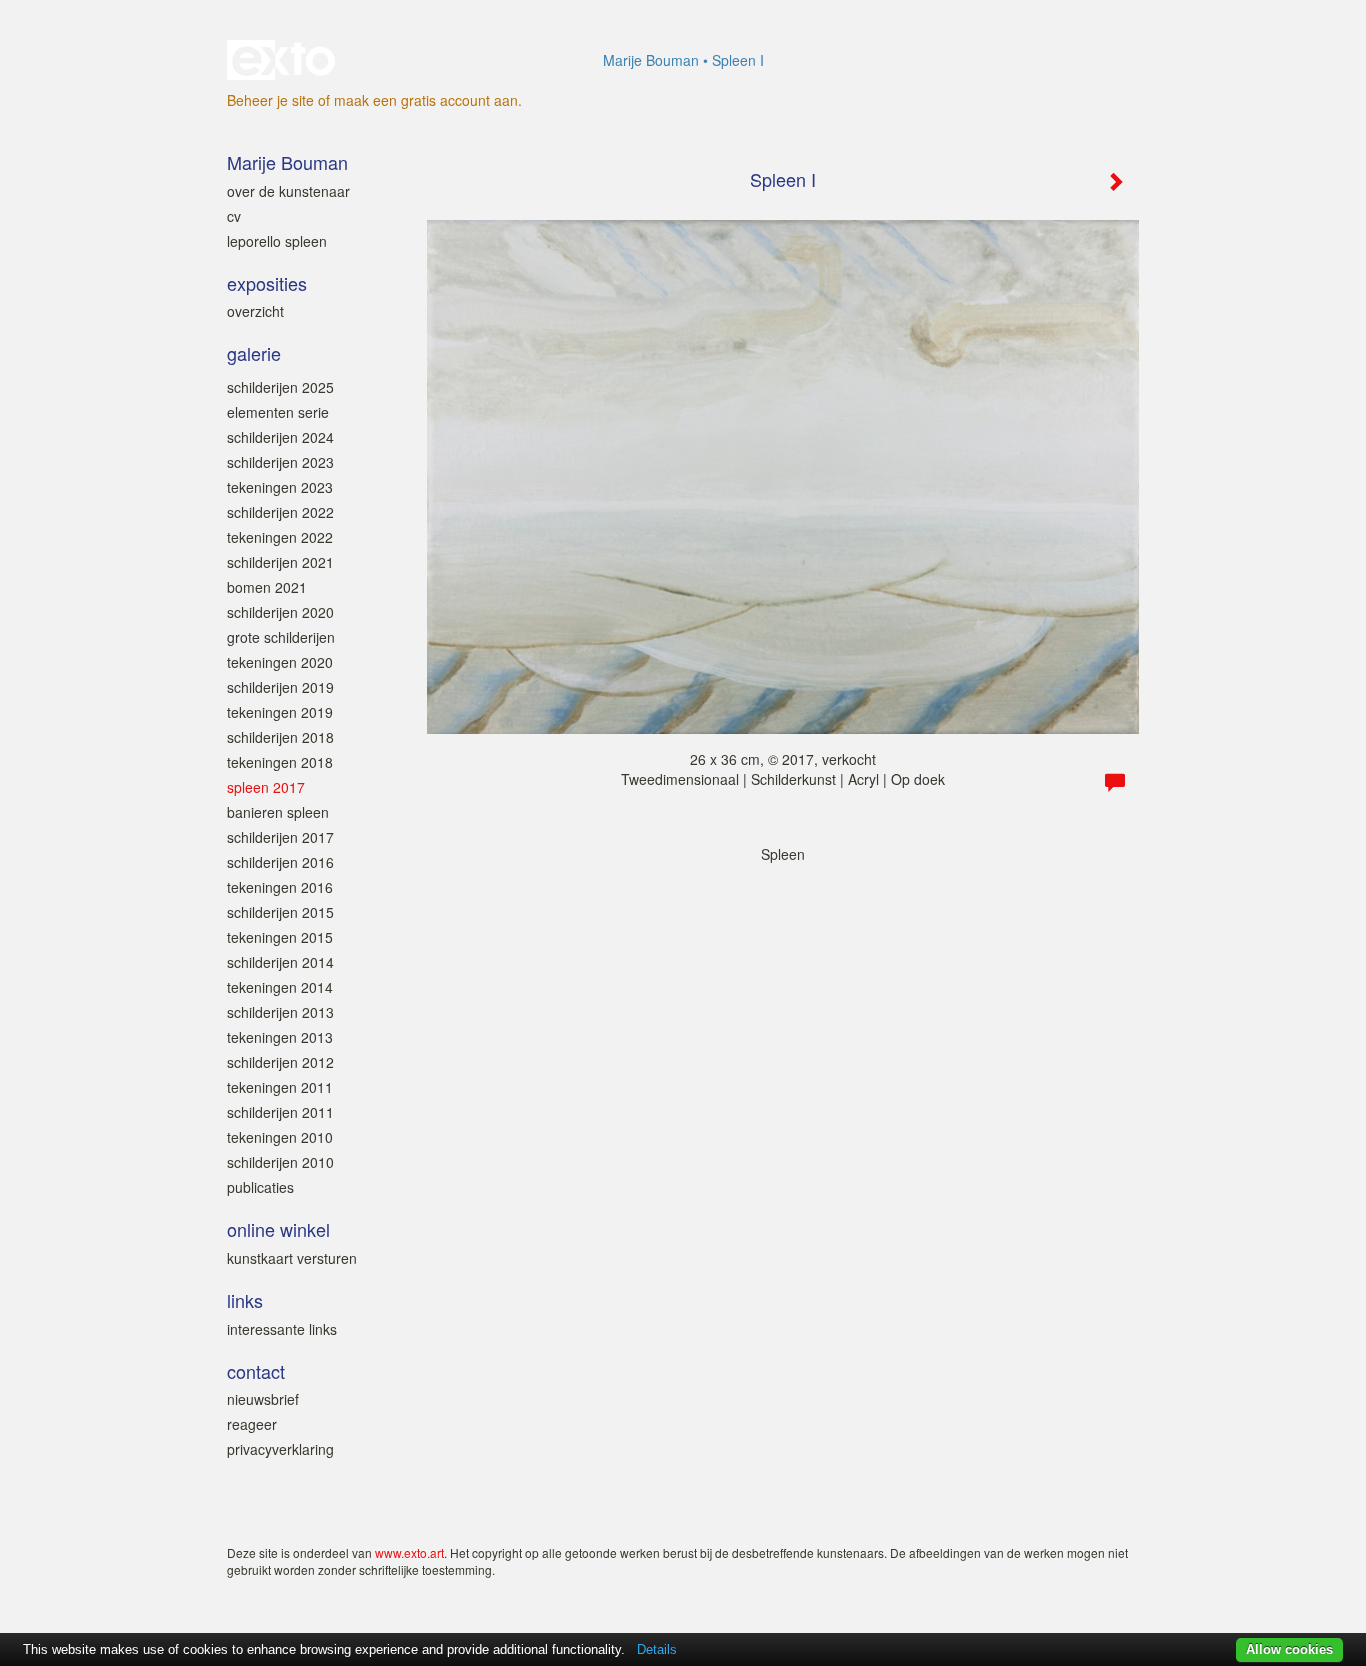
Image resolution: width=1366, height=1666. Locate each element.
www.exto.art (409, 1552)
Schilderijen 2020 (280, 612)
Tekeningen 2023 (280, 487)
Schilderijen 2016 (280, 862)
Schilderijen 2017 (280, 837)
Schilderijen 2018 (280, 737)
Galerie (254, 353)
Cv (234, 216)
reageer (252, 1424)
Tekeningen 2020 (280, 662)
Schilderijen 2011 (280, 1112)
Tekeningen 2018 (280, 762)
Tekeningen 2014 (280, 987)
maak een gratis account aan (426, 100)
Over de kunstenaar (288, 191)
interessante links (282, 1329)
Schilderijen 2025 (280, 387)
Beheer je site (270, 100)
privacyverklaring (280, 1449)
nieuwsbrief (263, 1399)
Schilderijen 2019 (280, 687)
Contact (256, 1371)
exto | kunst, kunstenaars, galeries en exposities (283, 60)
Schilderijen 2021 (280, 562)
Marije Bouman (651, 60)
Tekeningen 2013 (280, 1037)
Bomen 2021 (267, 587)
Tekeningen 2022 (280, 537)
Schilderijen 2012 (280, 1062)
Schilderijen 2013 (280, 1012)
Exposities (267, 283)
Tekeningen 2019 (280, 712)
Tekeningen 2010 (280, 1137)
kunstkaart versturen (292, 1258)
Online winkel (278, 1229)
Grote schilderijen (281, 637)
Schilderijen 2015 (280, 912)
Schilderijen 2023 (280, 462)
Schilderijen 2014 (280, 962)
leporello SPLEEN (277, 241)
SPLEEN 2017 (266, 787)
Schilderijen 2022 (280, 512)
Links (245, 1300)
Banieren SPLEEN (278, 812)
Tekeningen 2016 (280, 887)
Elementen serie (278, 412)
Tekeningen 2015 (280, 937)
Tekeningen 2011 (280, 1087)
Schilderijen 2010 (280, 1162)
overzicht (255, 311)
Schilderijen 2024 (280, 437)
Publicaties (260, 1187)
